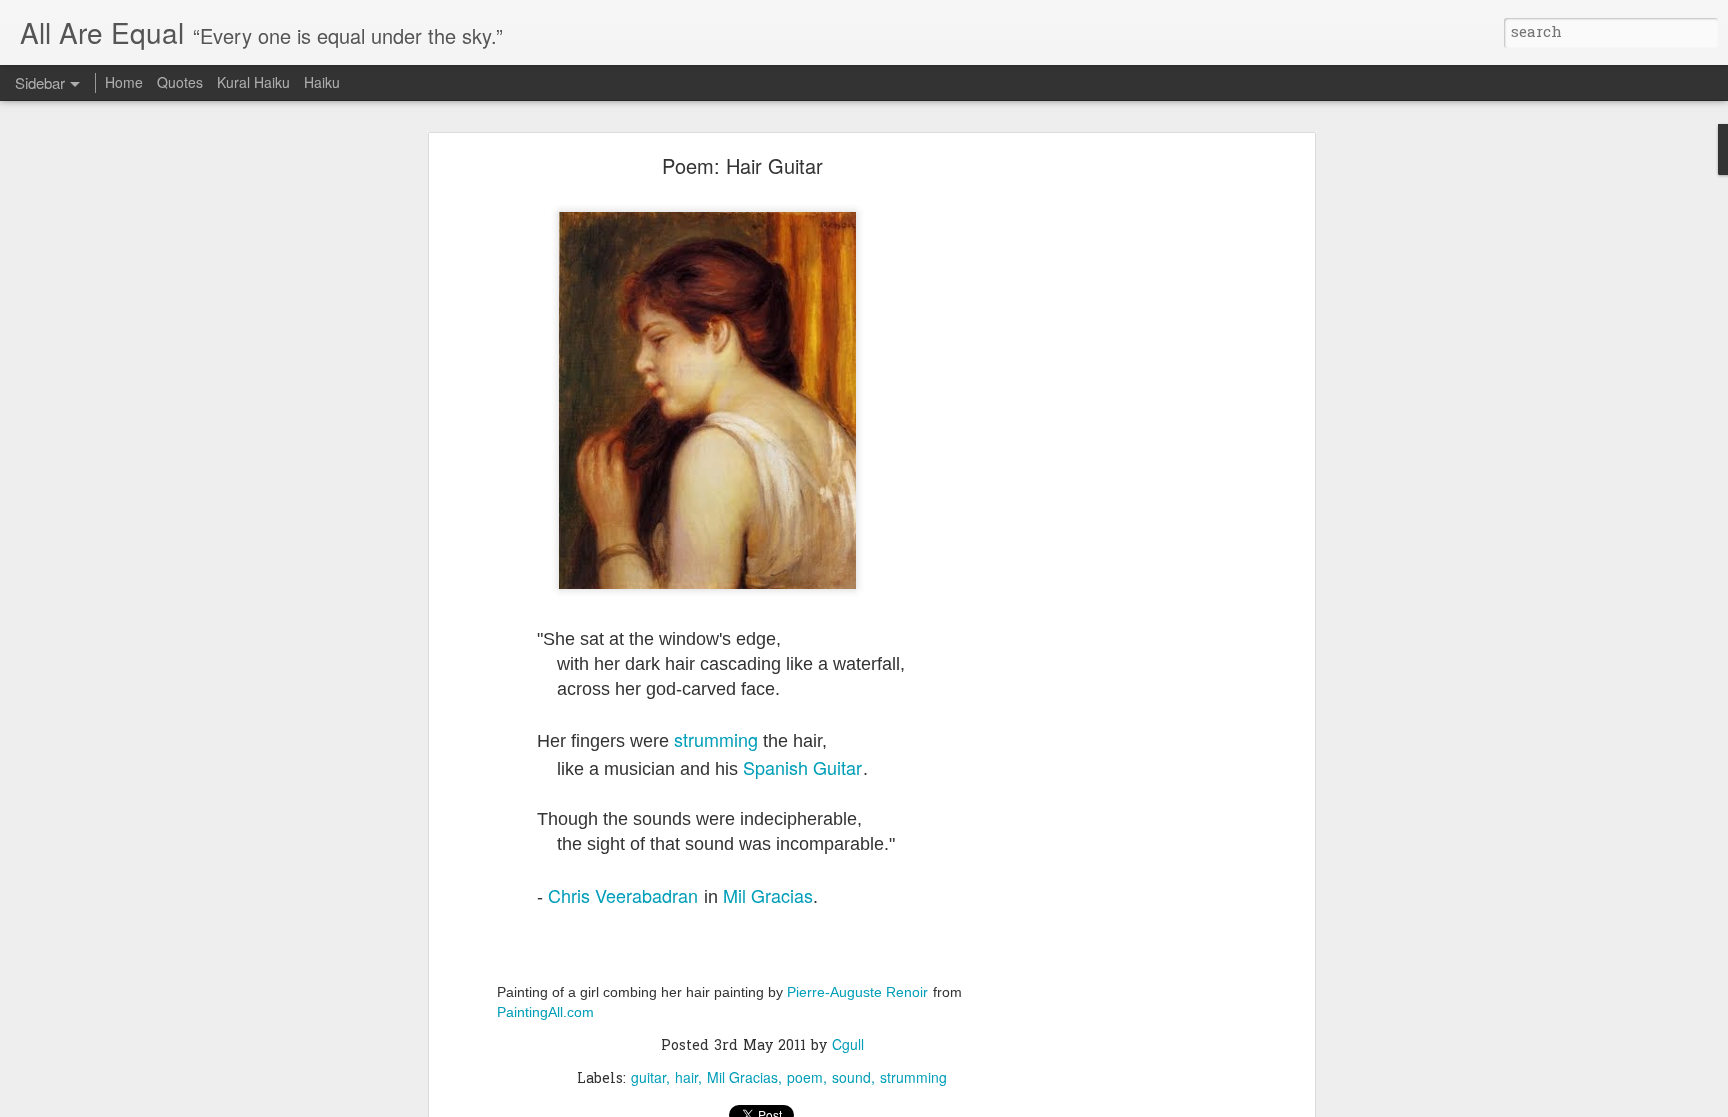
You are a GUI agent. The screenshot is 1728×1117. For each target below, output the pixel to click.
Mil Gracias (768, 895)
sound (851, 1077)
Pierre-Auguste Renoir (857, 992)
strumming (716, 739)
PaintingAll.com (545, 1012)
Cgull (848, 1044)
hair (686, 1077)
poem (805, 1077)
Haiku (322, 82)
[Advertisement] (1137, 476)
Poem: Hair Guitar (742, 165)
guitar (648, 1077)
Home (124, 82)
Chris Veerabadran (623, 895)
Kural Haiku (253, 82)
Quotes (180, 82)
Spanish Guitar (802, 767)
